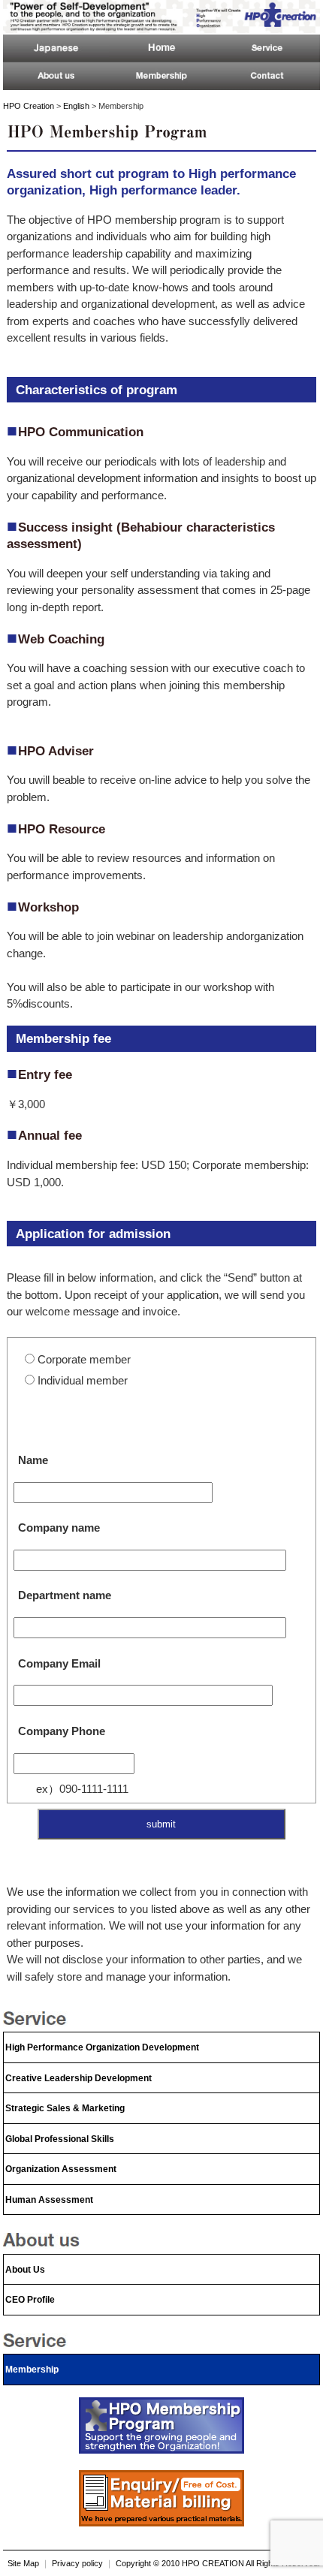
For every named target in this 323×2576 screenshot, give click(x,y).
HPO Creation (29, 106)
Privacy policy (77, 2563)
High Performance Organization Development (102, 2047)
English (76, 106)
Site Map (23, 2563)
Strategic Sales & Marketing (65, 2108)
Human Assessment (49, 2200)
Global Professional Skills (60, 2139)
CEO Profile (30, 2300)
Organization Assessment (61, 2169)
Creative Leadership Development (78, 2078)
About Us (25, 2270)
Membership (32, 2370)
